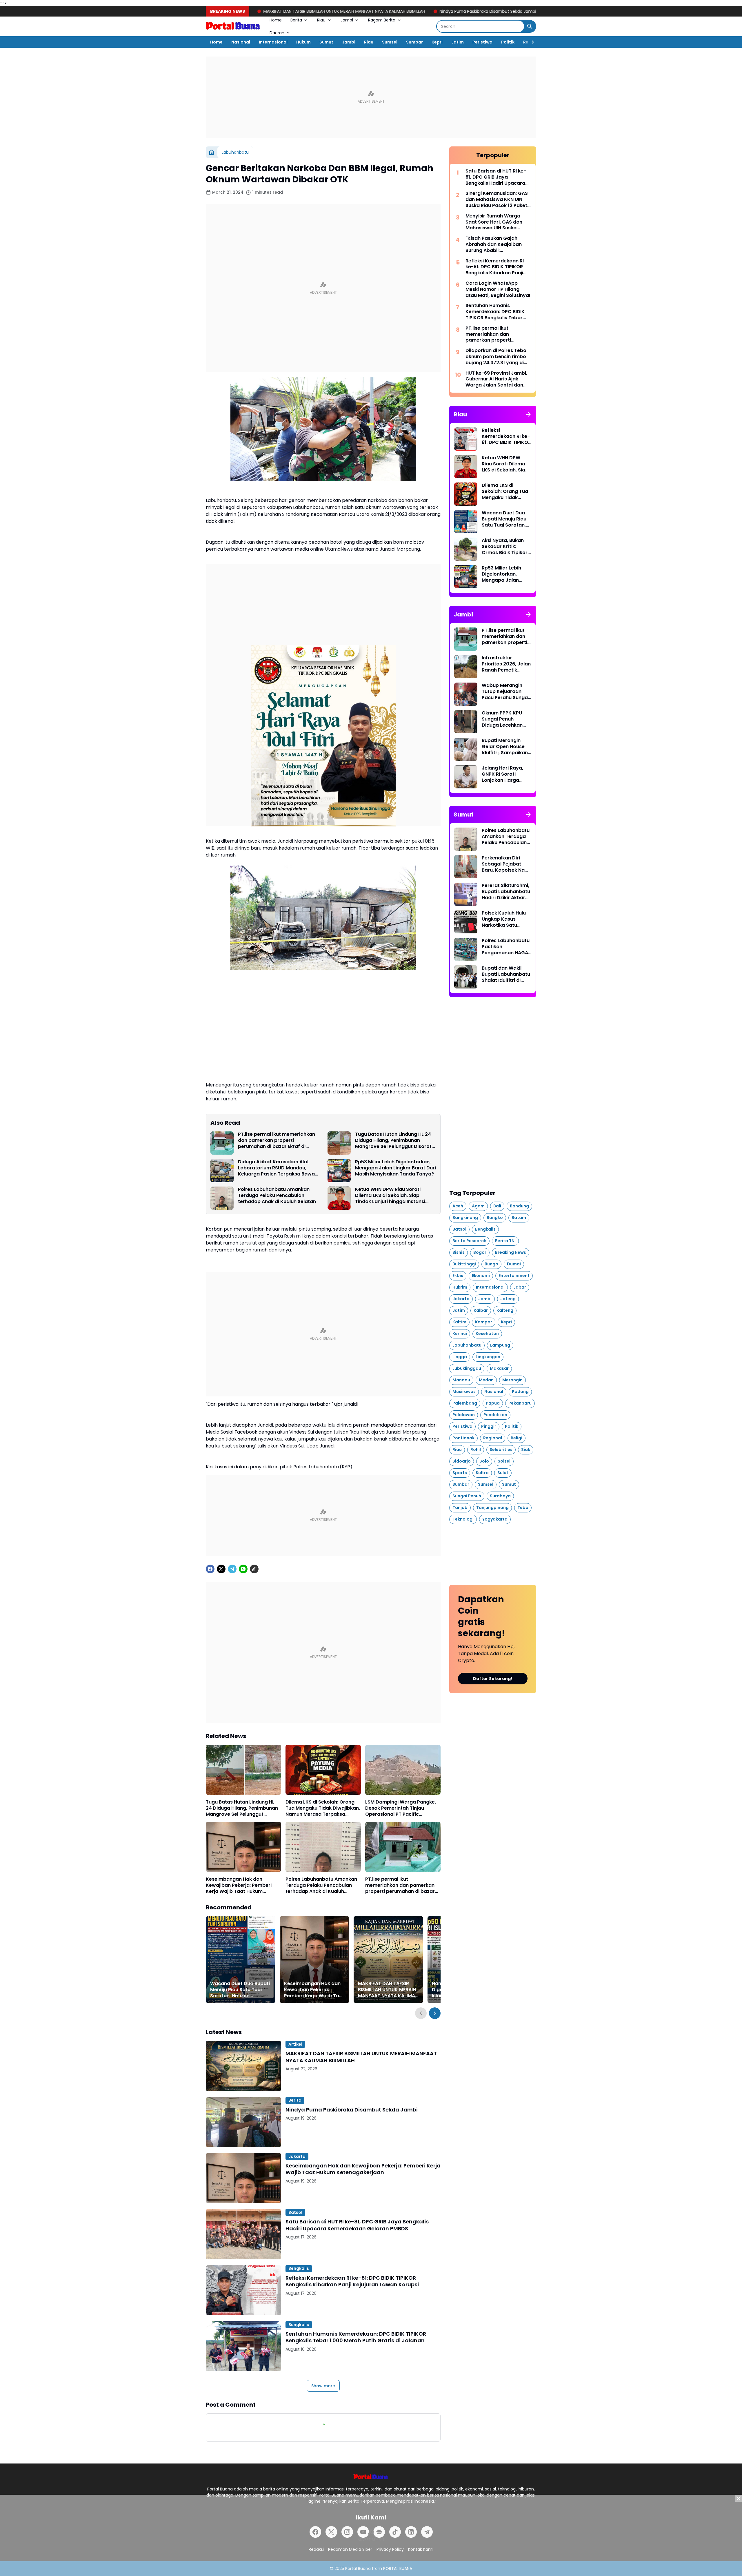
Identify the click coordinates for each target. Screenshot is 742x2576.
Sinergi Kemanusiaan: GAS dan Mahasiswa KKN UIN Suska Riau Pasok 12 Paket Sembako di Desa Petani (497, 199)
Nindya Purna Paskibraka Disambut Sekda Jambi (343, 11)
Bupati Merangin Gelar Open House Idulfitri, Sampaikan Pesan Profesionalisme (505, 747)
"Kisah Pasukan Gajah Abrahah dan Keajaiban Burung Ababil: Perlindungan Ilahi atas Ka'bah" (494, 244)
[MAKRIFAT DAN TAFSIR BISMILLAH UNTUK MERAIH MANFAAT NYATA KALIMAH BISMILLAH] (388, 1960)
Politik (508, 42)
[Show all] (528, 414)
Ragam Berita (382, 20)
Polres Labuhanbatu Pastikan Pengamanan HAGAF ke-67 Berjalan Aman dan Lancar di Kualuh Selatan (507, 947)
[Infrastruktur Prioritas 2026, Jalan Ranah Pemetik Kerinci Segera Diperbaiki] (466, 667)
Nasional (241, 42)
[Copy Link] (254, 1569)
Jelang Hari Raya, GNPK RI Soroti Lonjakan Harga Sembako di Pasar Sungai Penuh (503, 774)
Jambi (347, 20)
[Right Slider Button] (530, 42)
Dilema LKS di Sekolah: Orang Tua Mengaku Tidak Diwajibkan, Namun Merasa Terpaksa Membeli (323, 1808)
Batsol (295, 2212)
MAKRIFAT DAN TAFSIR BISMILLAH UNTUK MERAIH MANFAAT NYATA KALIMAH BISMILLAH (388, 1990)
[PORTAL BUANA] (233, 26)
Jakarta (297, 2156)
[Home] (212, 152)
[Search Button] (530, 26)
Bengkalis (299, 2268)
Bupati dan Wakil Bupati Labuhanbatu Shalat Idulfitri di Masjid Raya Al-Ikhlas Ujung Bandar (506, 974)
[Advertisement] (371, 97)
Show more (323, 2386)
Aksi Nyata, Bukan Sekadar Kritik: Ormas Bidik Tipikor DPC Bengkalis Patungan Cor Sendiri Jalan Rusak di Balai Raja (505, 547)
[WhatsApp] (243, 1569)
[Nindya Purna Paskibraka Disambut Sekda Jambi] (243, 2122)
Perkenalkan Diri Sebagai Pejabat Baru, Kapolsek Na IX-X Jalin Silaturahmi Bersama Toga (503, 864)
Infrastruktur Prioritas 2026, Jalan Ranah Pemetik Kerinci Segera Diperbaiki (506, 664)
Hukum (303, 42)
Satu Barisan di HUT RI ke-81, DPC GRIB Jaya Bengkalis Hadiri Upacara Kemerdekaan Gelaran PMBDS (357, 2225)
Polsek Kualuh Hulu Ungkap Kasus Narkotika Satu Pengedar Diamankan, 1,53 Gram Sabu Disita (504, 919)
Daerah (277, 33)
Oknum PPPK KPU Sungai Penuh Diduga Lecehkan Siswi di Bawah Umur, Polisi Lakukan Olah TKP (506, 719)
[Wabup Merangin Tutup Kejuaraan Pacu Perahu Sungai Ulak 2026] (466, 694)
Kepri (437, 42)
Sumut (326, 42)
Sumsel (390, 42)
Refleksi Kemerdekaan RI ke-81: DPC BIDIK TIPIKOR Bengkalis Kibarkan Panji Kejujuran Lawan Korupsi (352, 2281)
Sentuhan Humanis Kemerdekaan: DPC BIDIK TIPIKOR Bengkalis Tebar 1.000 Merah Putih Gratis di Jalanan (356, 2337)
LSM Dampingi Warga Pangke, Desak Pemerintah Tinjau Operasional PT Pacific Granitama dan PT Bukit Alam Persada (401, 1808)
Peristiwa (482, 42)
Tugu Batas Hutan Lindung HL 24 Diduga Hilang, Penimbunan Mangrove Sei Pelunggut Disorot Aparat (393, 1140)
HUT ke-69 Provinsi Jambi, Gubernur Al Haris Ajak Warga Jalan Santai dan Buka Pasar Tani (496, 379)
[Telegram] (232, 1569)
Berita (296, 20)
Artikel (295, 2044)
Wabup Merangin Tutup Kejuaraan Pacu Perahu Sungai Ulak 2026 (505, 692)
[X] (221, 1569)
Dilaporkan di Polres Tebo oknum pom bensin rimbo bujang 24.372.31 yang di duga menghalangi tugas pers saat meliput (496, 357)
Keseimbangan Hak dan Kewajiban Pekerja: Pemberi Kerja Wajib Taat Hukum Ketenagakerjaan (500, 11)
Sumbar (414, 42)
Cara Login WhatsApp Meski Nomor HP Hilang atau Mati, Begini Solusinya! (498, 289)
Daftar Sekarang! (493, 1679)
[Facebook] (210, 1569)
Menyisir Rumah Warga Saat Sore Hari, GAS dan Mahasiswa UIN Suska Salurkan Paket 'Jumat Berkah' (494, 222)
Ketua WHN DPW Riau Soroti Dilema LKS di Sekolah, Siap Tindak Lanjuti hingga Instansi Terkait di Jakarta (390, 1196)
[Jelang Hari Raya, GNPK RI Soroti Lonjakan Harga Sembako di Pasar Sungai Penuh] (466, 777)
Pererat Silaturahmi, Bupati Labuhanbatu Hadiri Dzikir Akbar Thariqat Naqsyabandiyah (506, 892)
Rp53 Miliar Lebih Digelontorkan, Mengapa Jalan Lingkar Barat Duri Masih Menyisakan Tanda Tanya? (395, 1168)
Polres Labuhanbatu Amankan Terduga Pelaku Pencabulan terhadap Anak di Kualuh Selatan (277, 1196)
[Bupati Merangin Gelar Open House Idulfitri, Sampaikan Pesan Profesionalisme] (466, 749)
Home (276, 20)
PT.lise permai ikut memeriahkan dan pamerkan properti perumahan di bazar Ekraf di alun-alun (277, 1140)
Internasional (273, 42)
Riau (321, 20)
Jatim (458, 42)
